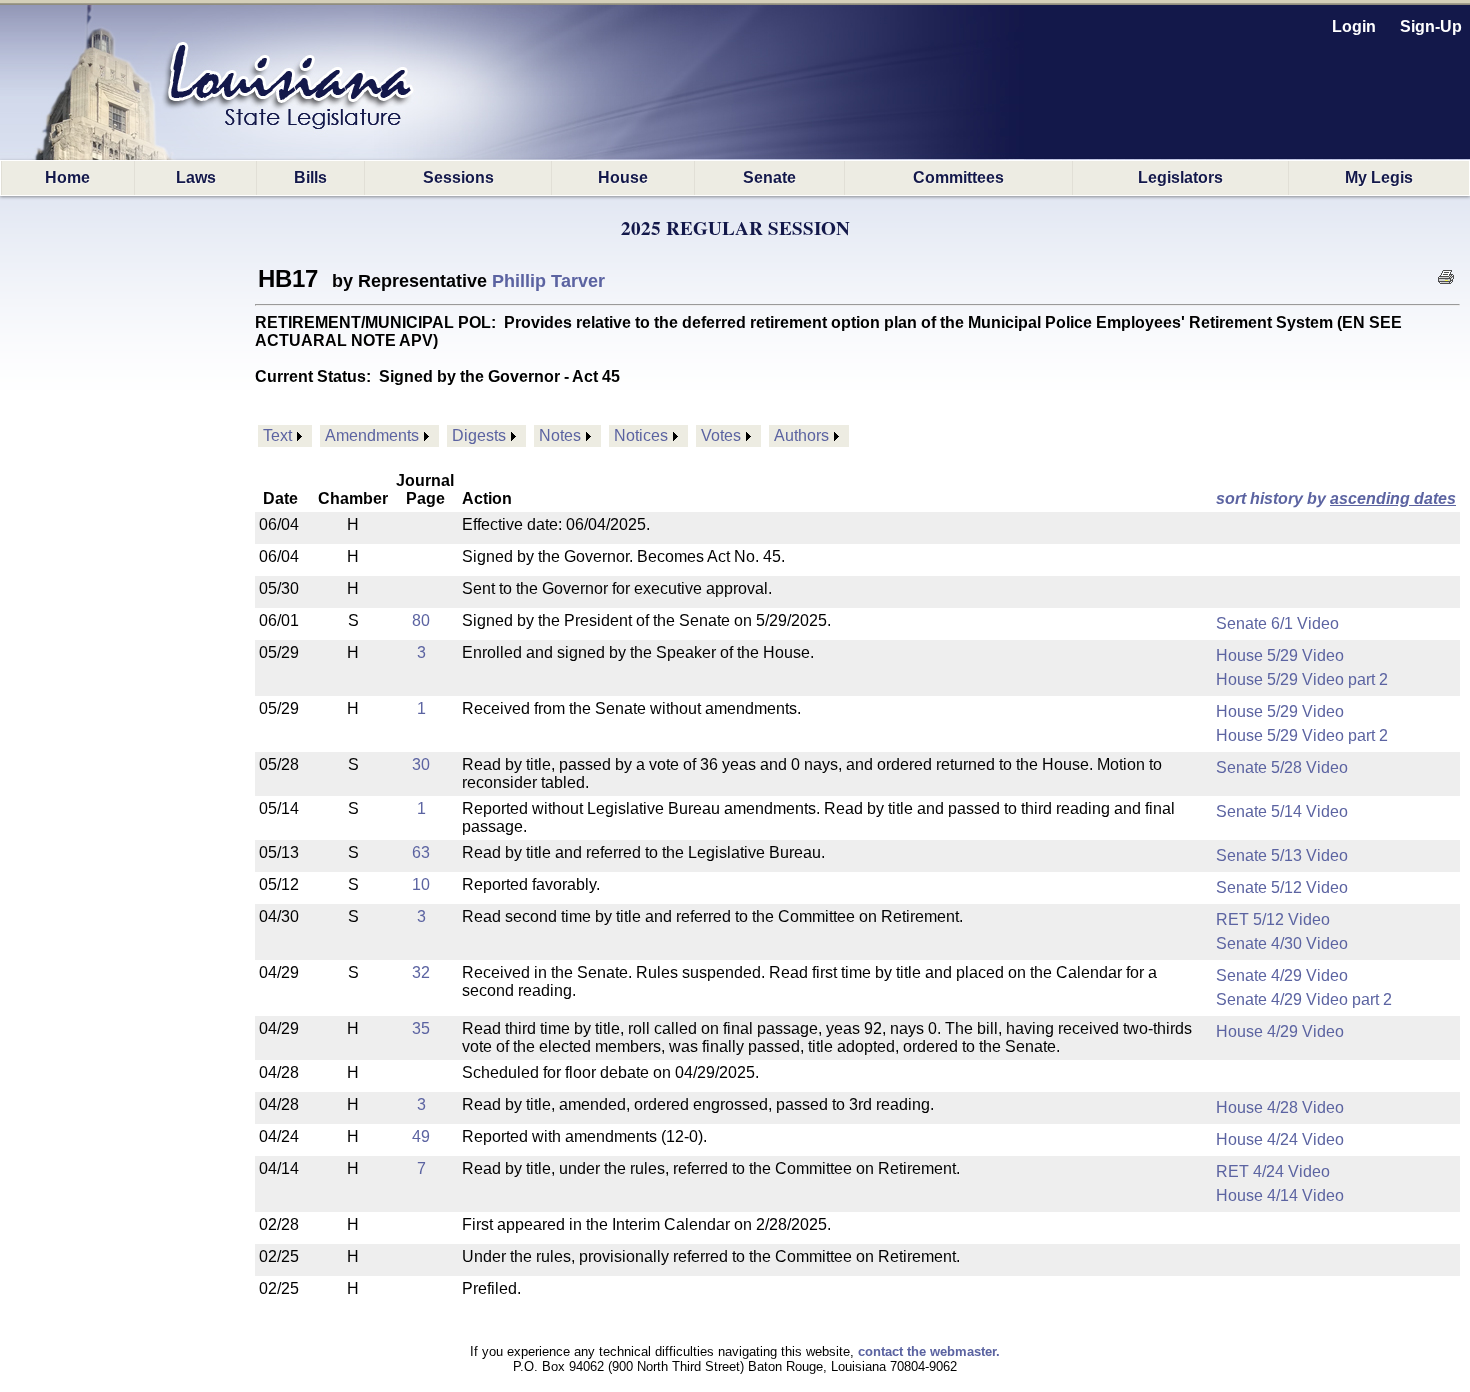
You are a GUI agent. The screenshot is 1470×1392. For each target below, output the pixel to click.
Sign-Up (1431, 26)
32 (421, 972)
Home (67, 177)
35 (421, 1028)
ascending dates (1393, 498)
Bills (310, 177)
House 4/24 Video (1280, 1139)
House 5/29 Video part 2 (1302, 679)
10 (421, 884)
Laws (196, 177)
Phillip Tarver (548, 281)
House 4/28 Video (1280, 1107)
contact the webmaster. (929, 1351)
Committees (958, 177)
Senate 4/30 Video (1282, 943)
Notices (641, 435)
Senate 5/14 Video (1282, 811)
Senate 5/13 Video (1282, 855)
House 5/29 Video (1280, 655)
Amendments (372, 435)
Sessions (458, 177)
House (623, 177)
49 (421, 1136)
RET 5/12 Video (1273, 919)
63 (421, 852)
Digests (479, 435)
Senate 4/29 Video (1282, 975)
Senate (769, 177)
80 (421, 620)
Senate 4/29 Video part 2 (1304, 999)
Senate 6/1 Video (1277, 623)
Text (277, 435)
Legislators (1180, 177)
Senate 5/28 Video (1282, 767)
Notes (560, 435)
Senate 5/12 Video (1282, 887)
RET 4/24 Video (1273, 1171)
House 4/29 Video (1280, 1031)
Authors (801, 435)
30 (421, 764)
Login (1354, 26)
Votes (721, 435)
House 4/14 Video (1280, 1195)
